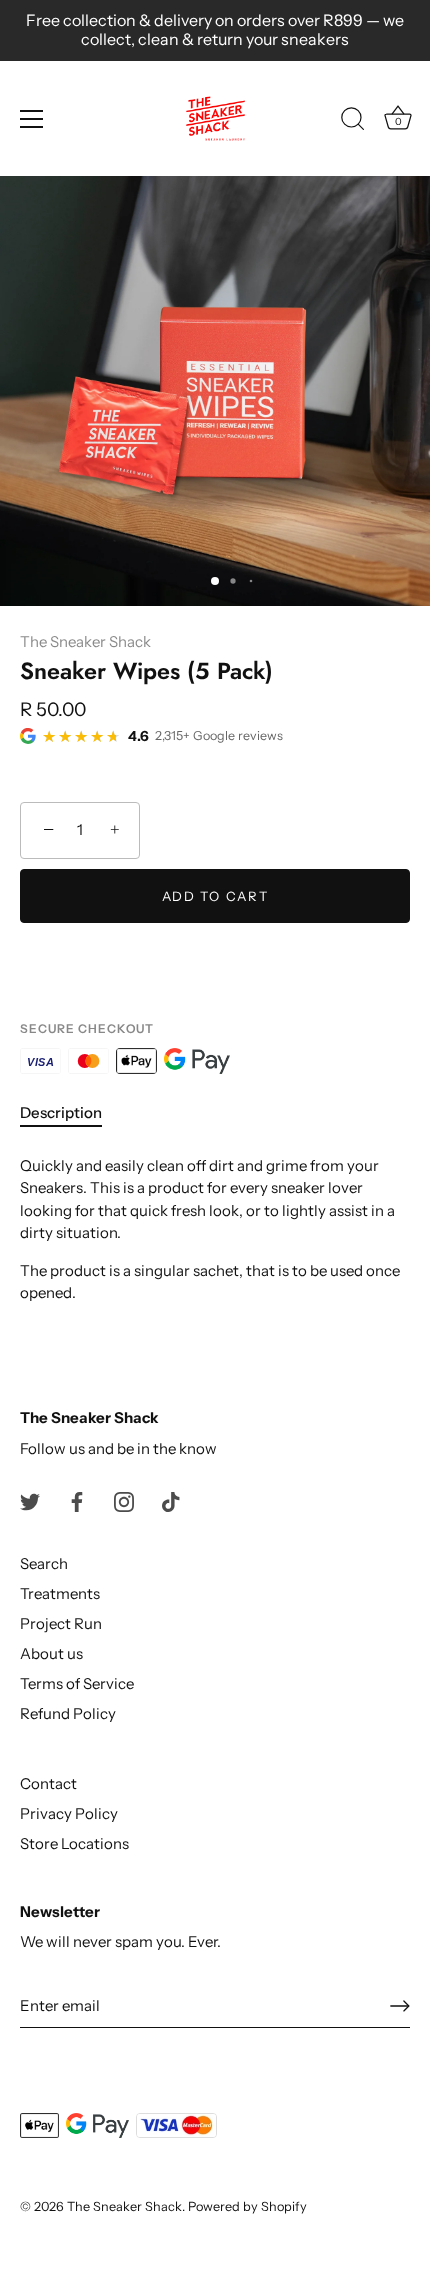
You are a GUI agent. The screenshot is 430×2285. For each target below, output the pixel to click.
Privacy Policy (69, 1813)
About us (51, 1653)
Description (61, 1112)
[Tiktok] (171, 1500)
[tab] (71, 1113)
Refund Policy (68, 1713)
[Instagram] (124, 1500)
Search (44, 1563)
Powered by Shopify (247, 2206)
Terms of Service (77, 1683)
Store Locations (74, 1843)
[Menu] (32, 119)
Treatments (60, 1593)
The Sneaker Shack (85, 641)
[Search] (353, 122)
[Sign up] (400, 2006)
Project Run (61, 1623)
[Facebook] (77, 1500)
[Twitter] (30, 1500)
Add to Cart (215, 896)
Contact (48, 1783)
